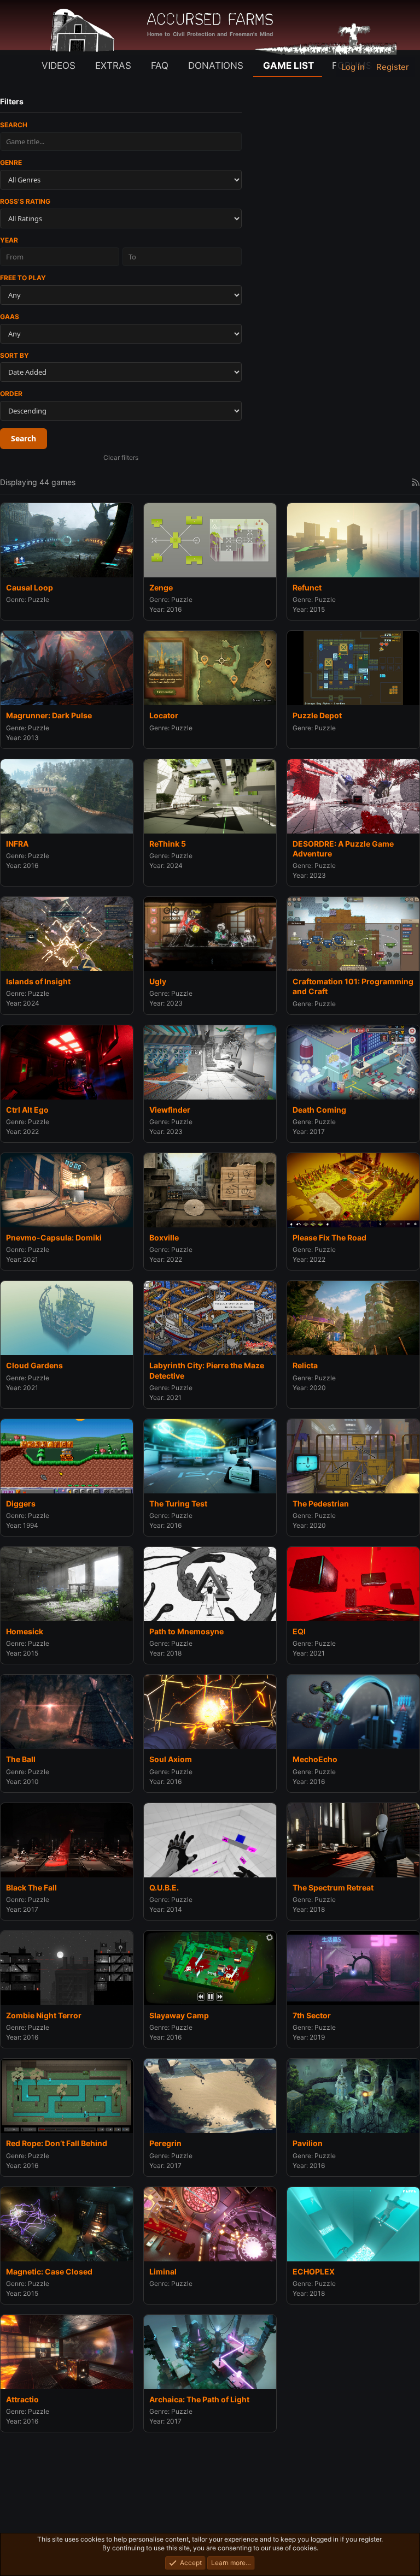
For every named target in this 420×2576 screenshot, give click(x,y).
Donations (216, 66)
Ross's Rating (25, 201)
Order (11, 394)
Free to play (23, 278)
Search (14, 125)
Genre (11, 163)
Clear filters (121, 457)
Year (9, 240)
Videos (59, 66)
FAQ (160, 66)
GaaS (10, 317)
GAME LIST (288, 66)
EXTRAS (113, 66)
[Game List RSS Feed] (416, 482)
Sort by (14, 355)
